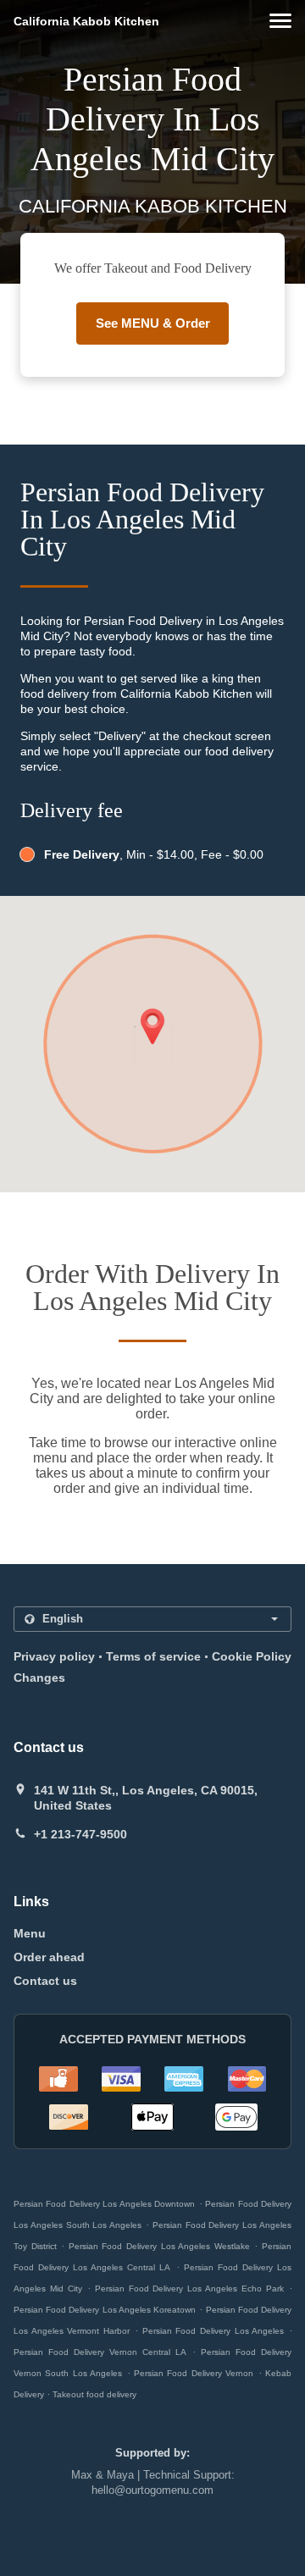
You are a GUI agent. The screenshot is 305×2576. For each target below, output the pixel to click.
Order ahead (49, 1957)
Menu (30, 1933)
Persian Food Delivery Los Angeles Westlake (159, 2246)
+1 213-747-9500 (80, 1834)
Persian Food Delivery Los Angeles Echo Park (189, 2289)
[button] (280, 21)
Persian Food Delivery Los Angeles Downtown (104, 2204)
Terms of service (153, 1656)
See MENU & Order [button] (153, 323)
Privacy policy (54, 1656)
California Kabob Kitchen (86, 21)
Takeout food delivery (94, 2394)
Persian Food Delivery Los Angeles (213, 2331)
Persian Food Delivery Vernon (194, 2373)
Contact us (45, 1981)
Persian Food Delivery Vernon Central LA (100, 2352)
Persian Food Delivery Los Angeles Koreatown (105, 2310)
